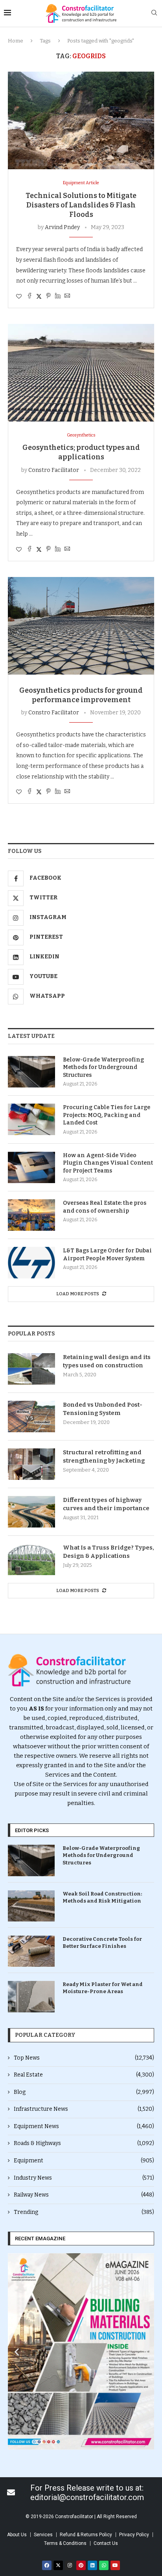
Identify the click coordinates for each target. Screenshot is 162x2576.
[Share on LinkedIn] (58, 296)
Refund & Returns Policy (86, 2535)
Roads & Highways (84, 2143)
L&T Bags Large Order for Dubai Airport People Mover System (107, 1255)
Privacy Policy (134, 2535)
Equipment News (84, 2126)
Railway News (84, 2195)
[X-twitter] (58, 2565)
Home (16, 41)
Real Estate (84, 2075)
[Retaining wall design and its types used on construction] (31, 1369)
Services (43, 2535)
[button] (17, 2351)
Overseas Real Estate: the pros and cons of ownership (105, 1207)
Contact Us (106, 2543)
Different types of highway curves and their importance (106, 1504)
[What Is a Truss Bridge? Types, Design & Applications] (31, 1559)
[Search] (154, 13)
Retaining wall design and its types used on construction (107, 1361)
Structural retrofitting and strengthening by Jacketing (104, 1456)
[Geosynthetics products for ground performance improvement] (81, 626)
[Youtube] (115, 2565)
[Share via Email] (67, 296)
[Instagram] (70, 2565)
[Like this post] (19, 297)
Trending (84, 2212)
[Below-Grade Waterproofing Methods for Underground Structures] (31, 1072)
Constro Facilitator (54, 470)
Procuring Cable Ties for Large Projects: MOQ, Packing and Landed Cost (107, 1115)
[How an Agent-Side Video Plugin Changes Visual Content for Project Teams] (31, 1167)
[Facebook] (47, 2565)
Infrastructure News (84, 2109)
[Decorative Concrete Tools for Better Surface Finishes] (31, 1951)
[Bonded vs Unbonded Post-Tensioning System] (31, 1417)
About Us (17, 2535)
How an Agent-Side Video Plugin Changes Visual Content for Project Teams (108, 1163)
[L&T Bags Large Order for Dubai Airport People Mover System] (31, 1263)
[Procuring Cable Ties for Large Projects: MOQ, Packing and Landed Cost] (31, 1119)
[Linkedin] (92, 2565)
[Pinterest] (81, 2565)
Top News (84, 2058)
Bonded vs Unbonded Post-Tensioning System (103, 1409)
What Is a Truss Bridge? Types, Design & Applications (109, 1552)
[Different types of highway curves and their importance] (31, 1512)
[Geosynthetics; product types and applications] (81, 373)
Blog (84, 2092)
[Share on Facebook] (29, 296)
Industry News (84, 2178)
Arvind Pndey (62, 227)
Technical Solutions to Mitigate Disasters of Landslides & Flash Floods (81, 205)
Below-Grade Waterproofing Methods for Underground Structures (103, 1067)
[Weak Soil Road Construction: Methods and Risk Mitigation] (31, 1906)
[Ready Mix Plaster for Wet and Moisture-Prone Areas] (31, 1996)
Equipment (84, 2161)
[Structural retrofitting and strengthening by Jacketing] (31, 1464)
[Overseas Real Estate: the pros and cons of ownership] (31, 1215)
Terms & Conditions (65, 2543)
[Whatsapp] (104, 2565)
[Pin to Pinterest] (48, 296)
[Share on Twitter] (39, 296)
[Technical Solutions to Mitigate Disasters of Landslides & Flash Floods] (81, 120)
